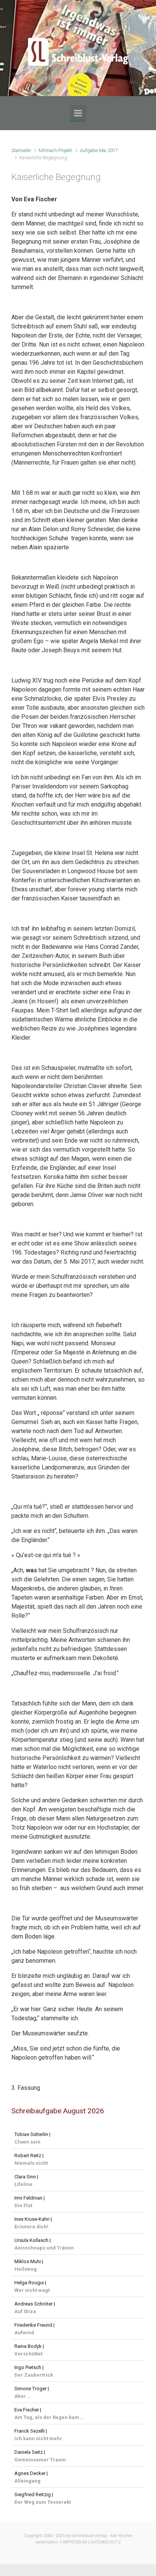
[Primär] (78, 113)
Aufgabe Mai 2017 (99, 150)
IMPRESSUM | (76, 2542)
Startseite (21, 150)
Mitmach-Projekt (55, 150)
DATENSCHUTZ (106, 2542)
